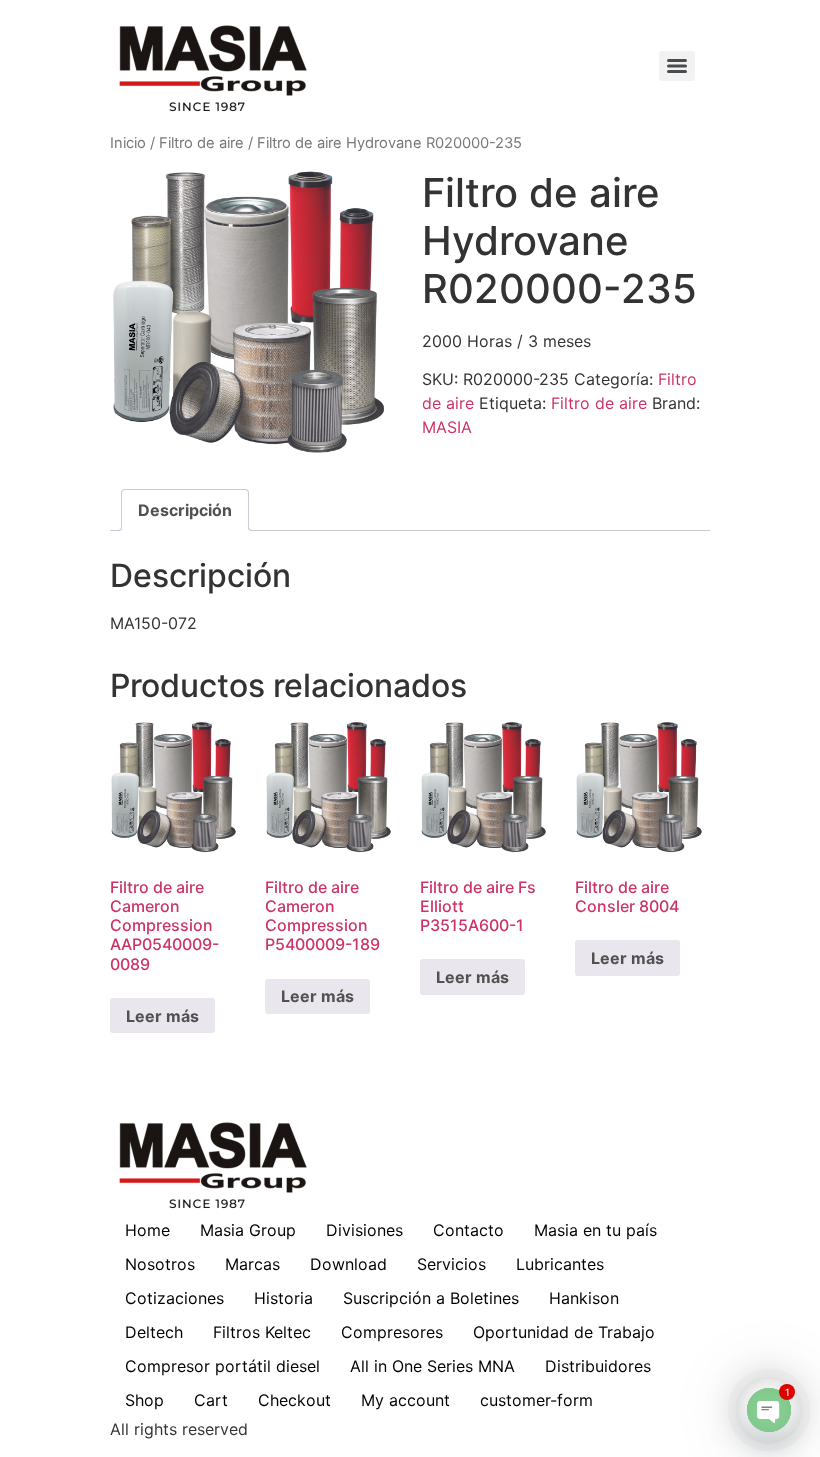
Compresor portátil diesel (222, 1366)
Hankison (584, 1298)
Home (147, 1230)
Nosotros (160, 1264)
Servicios (451, 1264)
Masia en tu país (595, 1230)
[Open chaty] (769, 1410)
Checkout (294, 1400)
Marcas (252, 1264)
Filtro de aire (201, 143)
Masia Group (248, 1230)
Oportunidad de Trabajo (564, 1332)
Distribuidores (598, 1366)
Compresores (392, 1332)
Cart (211, 1400)
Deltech (154, 1332)
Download (348, 1264)
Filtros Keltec (262, 1332)
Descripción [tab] (185, 510)
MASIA (447, 427)
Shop (144, 1400)
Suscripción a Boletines (431, 1298)
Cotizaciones (174, 1298)
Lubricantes (560, 1264)
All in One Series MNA (432, 1366)
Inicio (128, 143)
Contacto (468, 1230)
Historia (283, 1298)
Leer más (162, 1016)
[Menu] (677, 66)
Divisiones (364, 1230)
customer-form (536, 1400)
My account (405, 1400)
